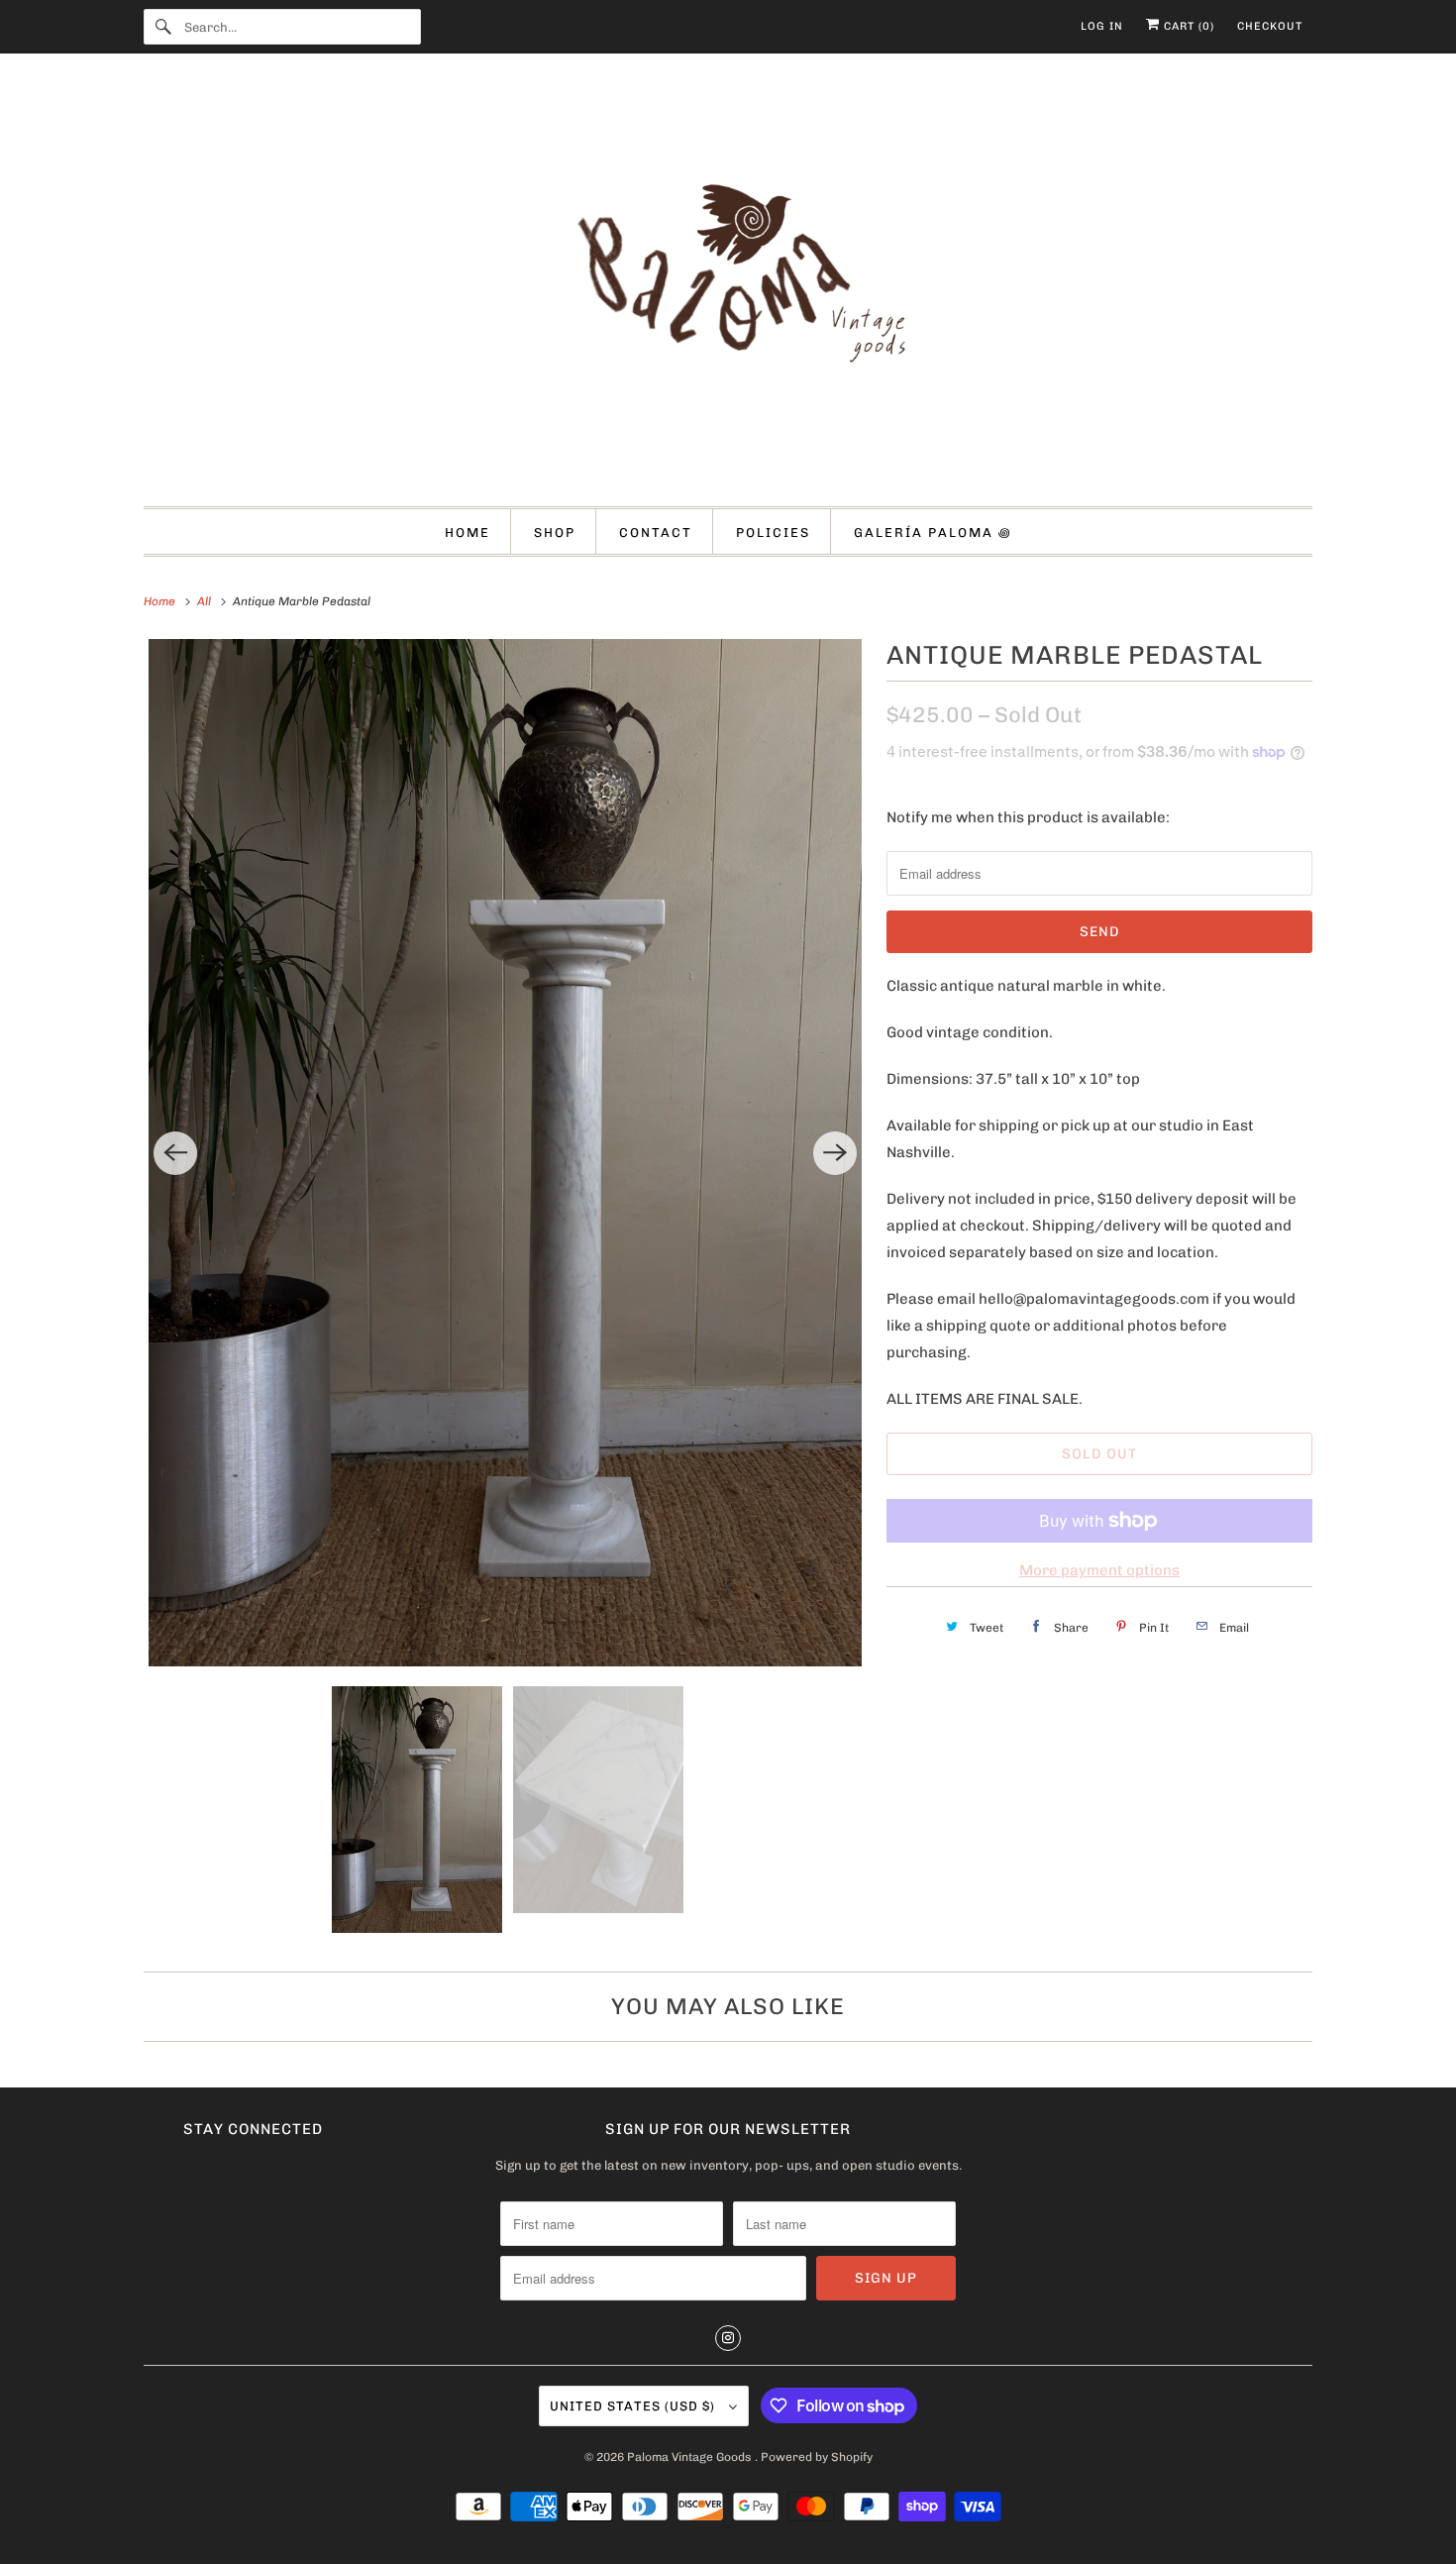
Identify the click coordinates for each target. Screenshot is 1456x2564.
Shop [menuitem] (555, 533)
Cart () (1187, 26)
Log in (1102, 26)
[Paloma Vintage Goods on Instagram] (728, 2338)
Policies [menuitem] (773, 533)
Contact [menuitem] (656, 533)
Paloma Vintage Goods (691, 2457)
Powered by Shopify (817, 2457)
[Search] (163, 27)
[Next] (835, 1153)
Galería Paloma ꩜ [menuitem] (933, 533)
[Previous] (175, 1153)
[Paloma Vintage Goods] (728, 285)
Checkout (1270, 26)
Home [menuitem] (468, 533)
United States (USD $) (634, 2406)
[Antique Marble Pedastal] (505, 1153)
